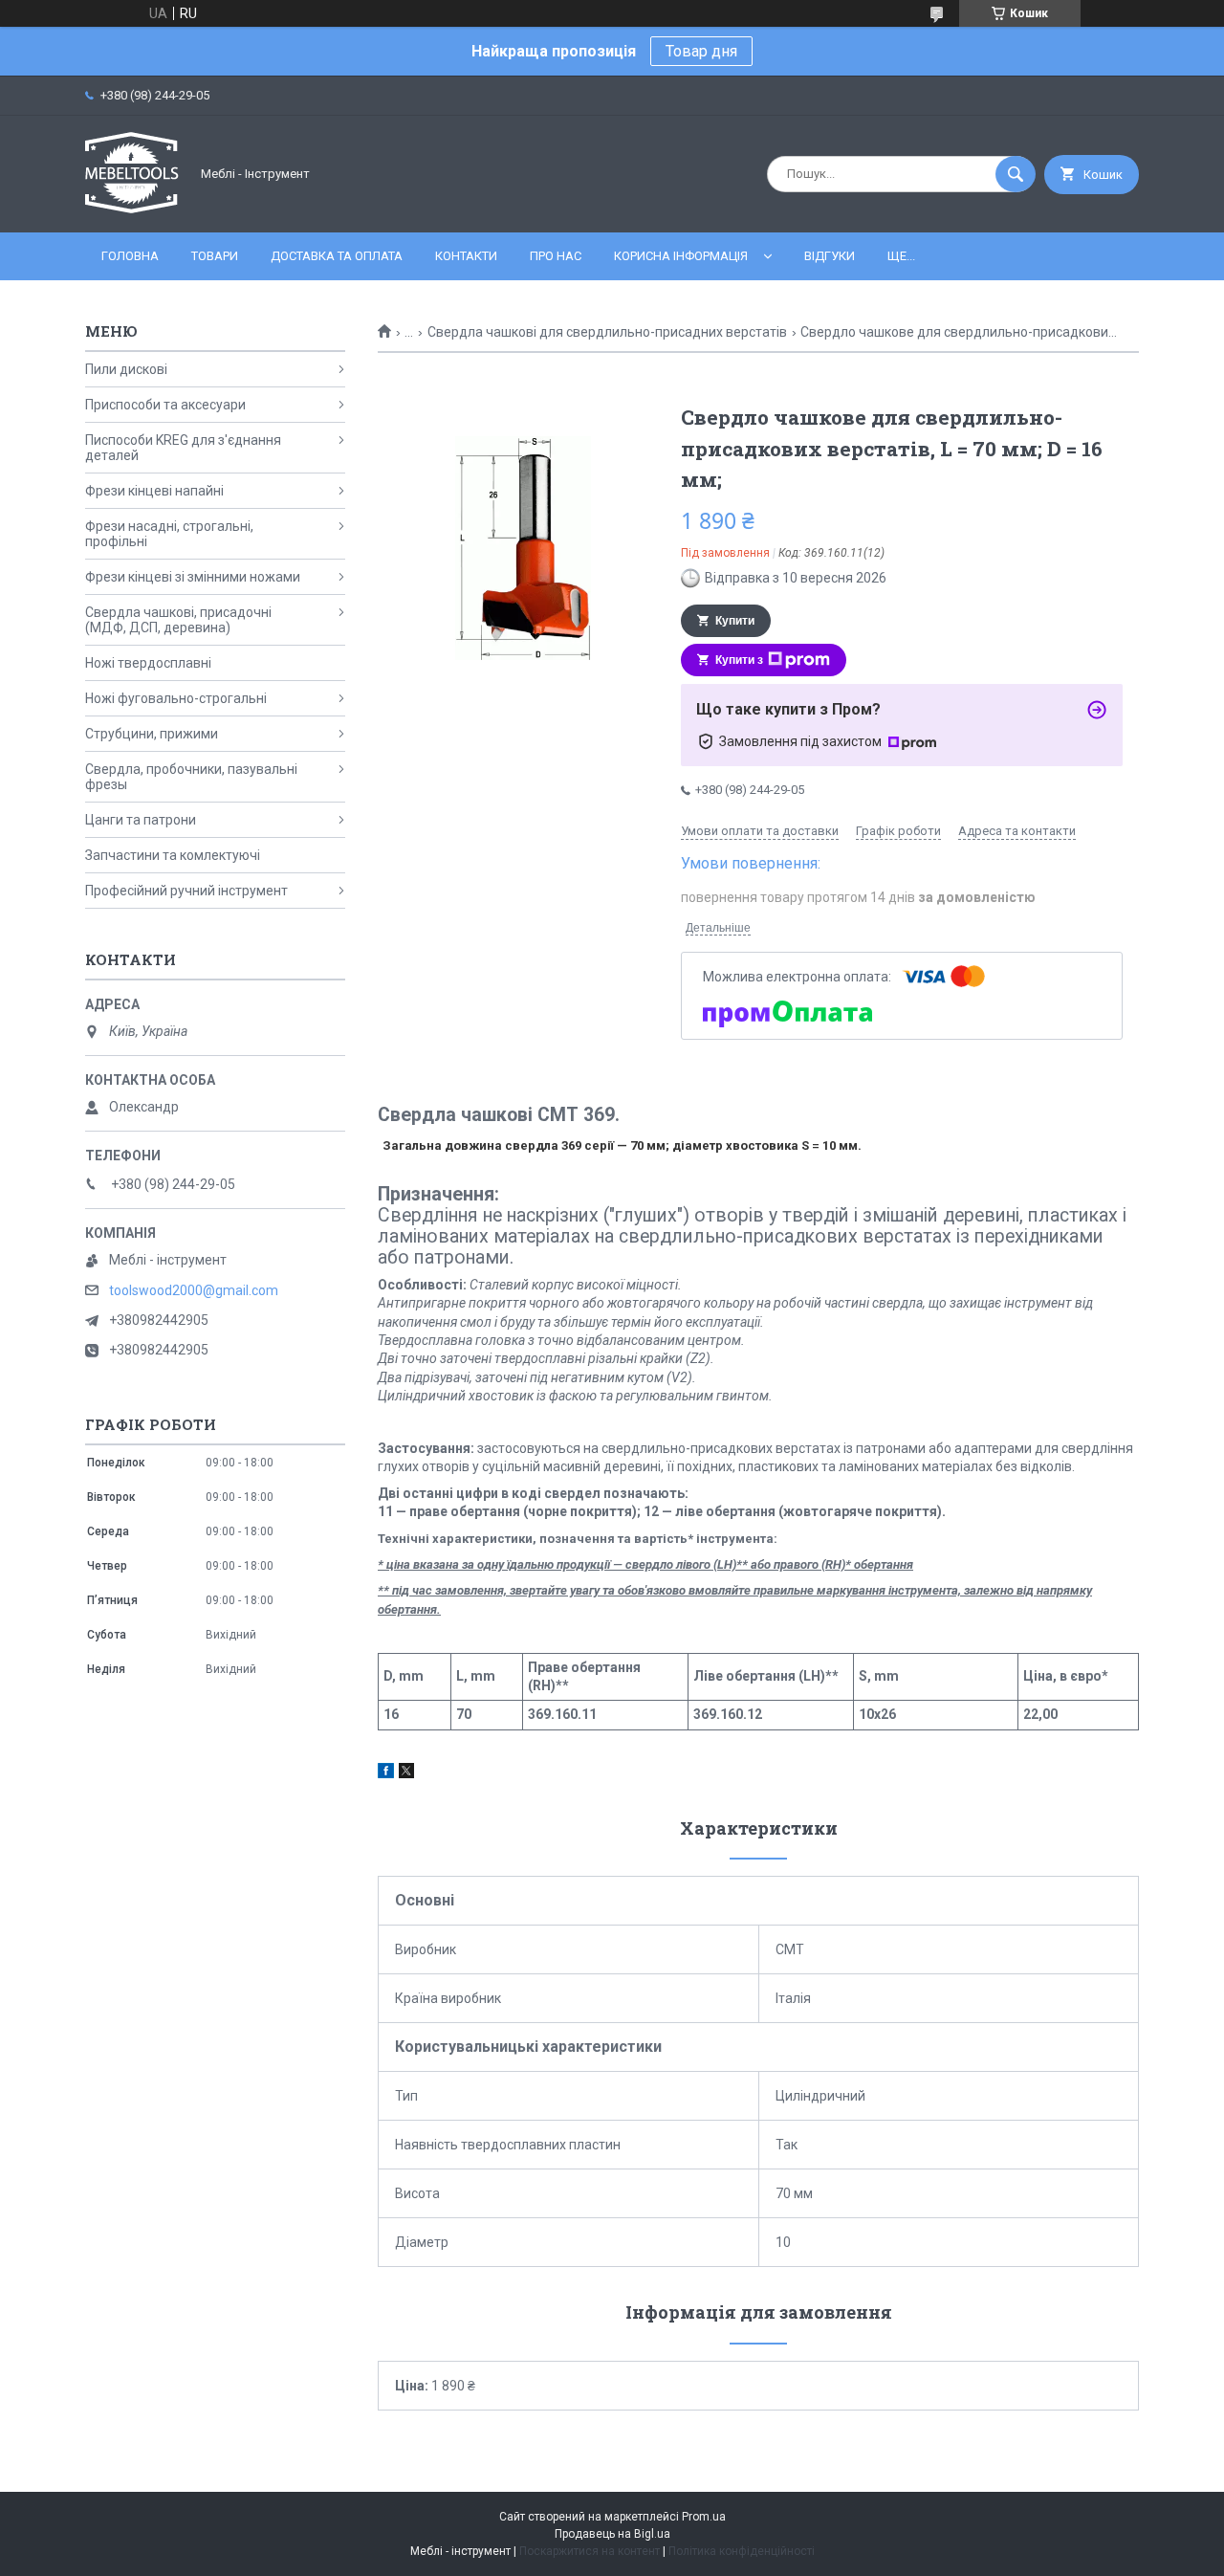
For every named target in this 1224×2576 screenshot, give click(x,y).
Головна (130, 256)
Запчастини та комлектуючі (173, 855)
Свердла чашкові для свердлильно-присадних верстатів (607, 332)
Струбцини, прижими (152, 734)
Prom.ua (704, 2517)
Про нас (556, 256)
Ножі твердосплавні (148, 663)
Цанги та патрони (141, 820)
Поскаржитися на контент (590, 2551)
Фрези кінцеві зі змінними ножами (193, 577)
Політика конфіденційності (742, 2551)
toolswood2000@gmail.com (194, 1290)
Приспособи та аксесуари (165, 405)
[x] (406, 1773)
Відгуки (830, 256)
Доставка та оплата (337, 256)
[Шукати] (1016, 174)
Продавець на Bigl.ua (612, 2534)
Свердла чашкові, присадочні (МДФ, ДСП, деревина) (178, 620)
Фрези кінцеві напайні (154, 491)
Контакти (466, 256)
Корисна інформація (681, 256)
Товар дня (701, 51)
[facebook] (386, 1773)
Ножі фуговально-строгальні (176, 698)
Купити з (739, 660)
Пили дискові (126, 369)
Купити (735, 621)
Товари (215, 256)
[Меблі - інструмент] (132, 209)
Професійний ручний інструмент (186, 891)
